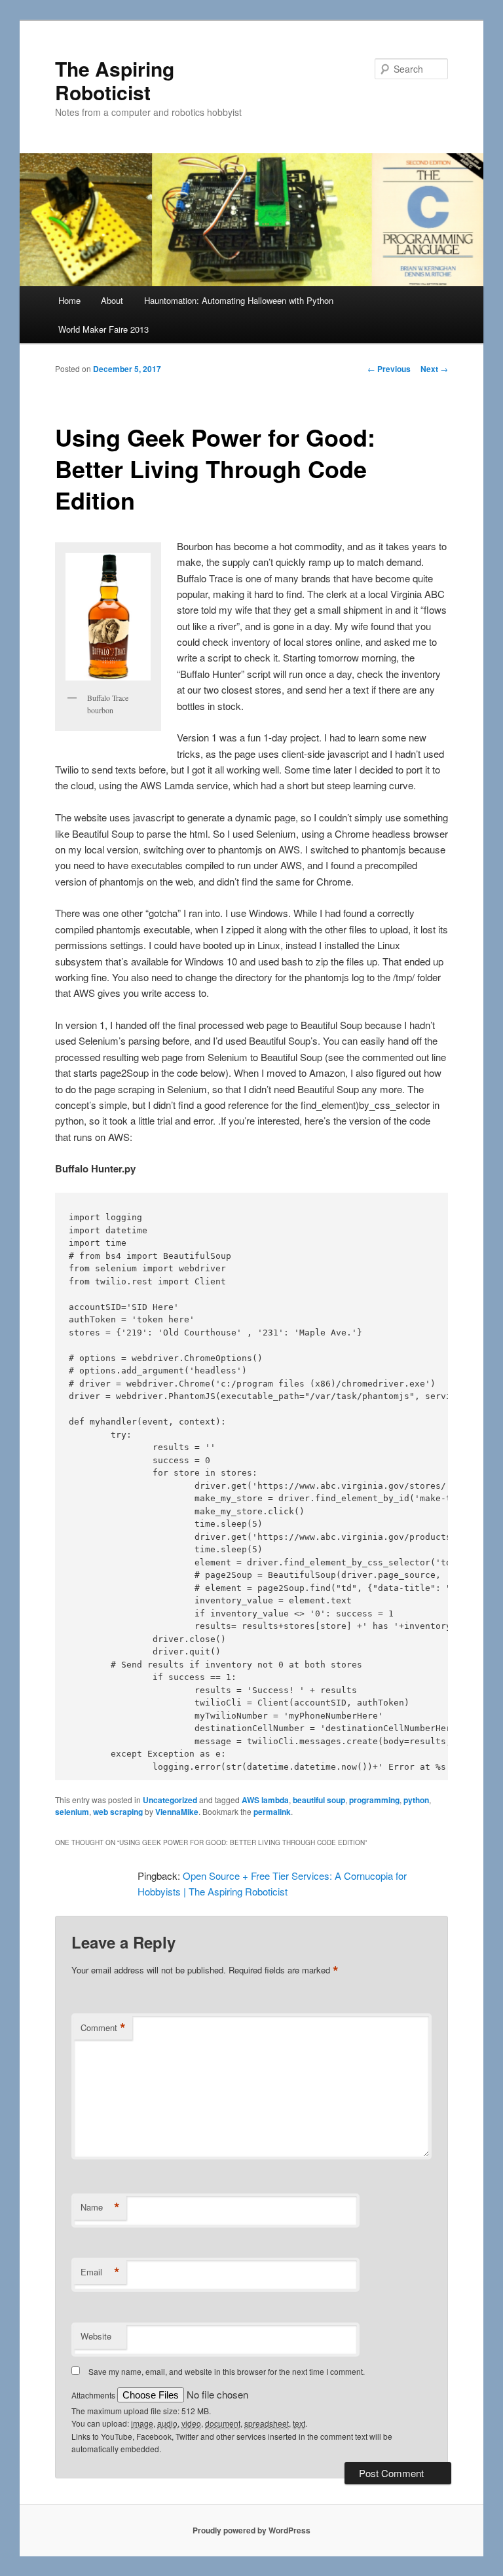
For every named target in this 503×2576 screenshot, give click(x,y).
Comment (103, 2028)
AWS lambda (265, 1800)
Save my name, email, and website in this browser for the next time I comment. (227, 2371)
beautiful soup (319, 1800)
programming (374, 1800)
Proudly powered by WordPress (251, 2530)
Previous (389, 369)
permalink (272, 1812)
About (112, 300)
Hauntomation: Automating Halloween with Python (239, 300)
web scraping (118, 1812)
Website (96, 2336)
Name (100, 2207)
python (416, 1800)
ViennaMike (177, 1812)
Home (69, 300)
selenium (72, 1812)
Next (434, 369)
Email (100, 2272)
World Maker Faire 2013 (103, 329)
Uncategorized (170, 1800)
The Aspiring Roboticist (115, 80)
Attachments (94, 2395)
